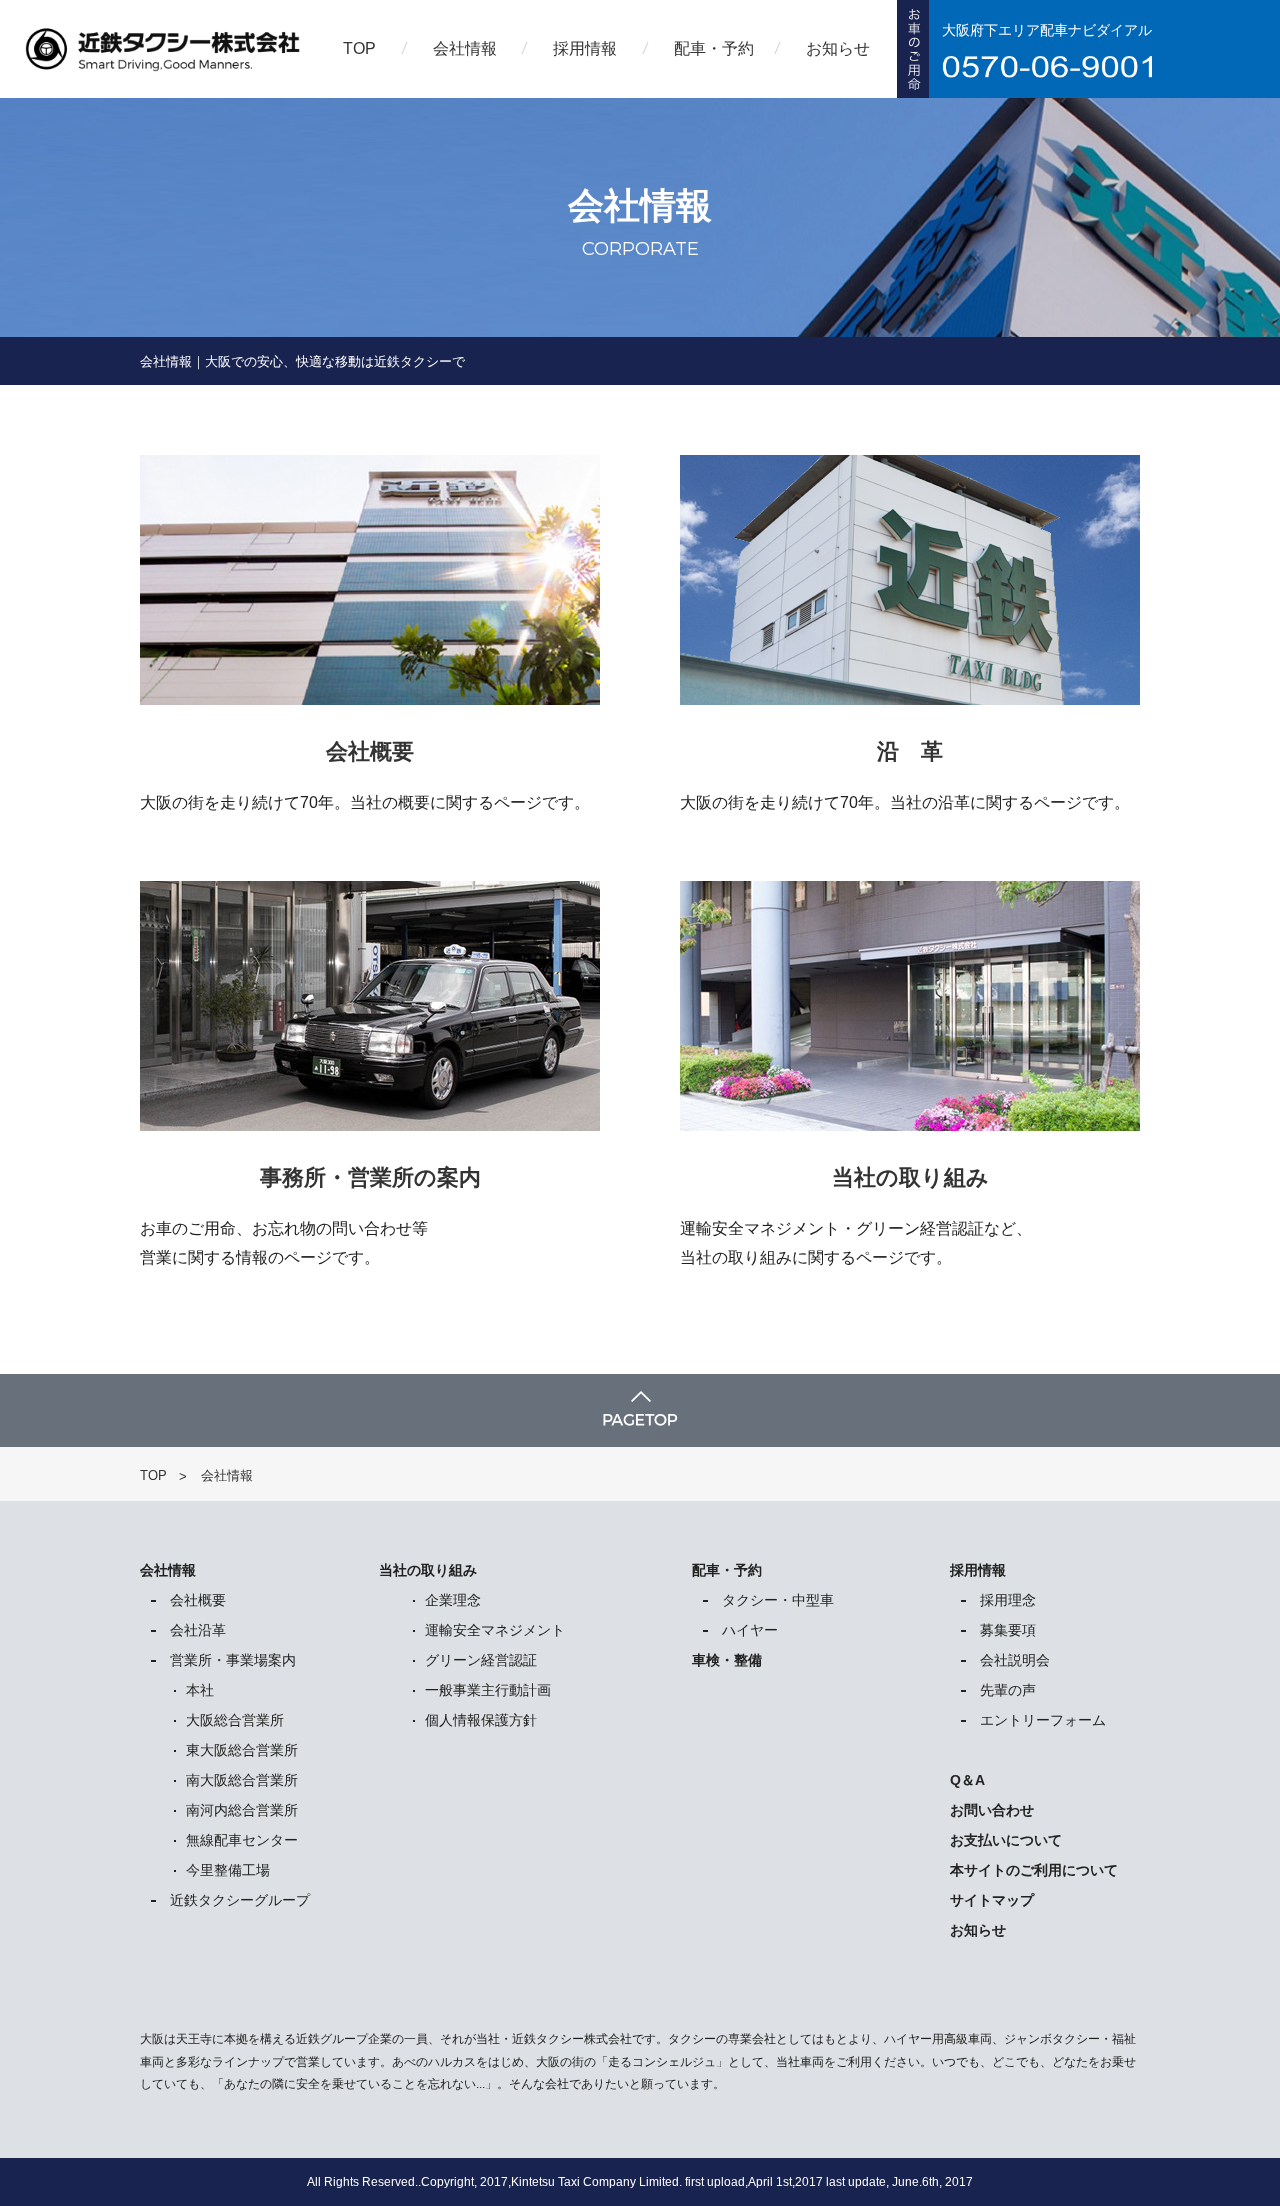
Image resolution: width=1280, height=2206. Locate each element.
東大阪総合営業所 (242, 1750)
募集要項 (1008, 1630)
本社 (200, 1690)
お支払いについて (1006, 1840)
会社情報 (465, 48)
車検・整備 (727, 1660)
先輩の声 (1008, 1690)
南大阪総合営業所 (242, 1780)
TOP (359, 48)
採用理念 (1008, 1600)
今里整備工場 (228, 1870)
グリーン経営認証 (481, 1660)
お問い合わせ (992, 1810)
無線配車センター (242, 1840)
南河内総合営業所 (242, 1810)
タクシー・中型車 (778, 1600)
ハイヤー (750, 1630)
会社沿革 (198, 1630)
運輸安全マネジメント (495, 1630)
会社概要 (198, 1600)
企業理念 (453, 1600)
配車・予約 (714, 48)
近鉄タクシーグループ (240, 1900)
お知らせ (838, 48)
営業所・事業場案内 (233, 1660)
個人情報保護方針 (481, 1720)
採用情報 (585, 48)
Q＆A (967, 1780)
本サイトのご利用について (1034, 1870)
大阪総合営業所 (235, 1720)
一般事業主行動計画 (488, 1690)
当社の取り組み (428, 1570)
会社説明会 (1015, 1660)
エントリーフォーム (1043, 1720)
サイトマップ (992, 1900)
